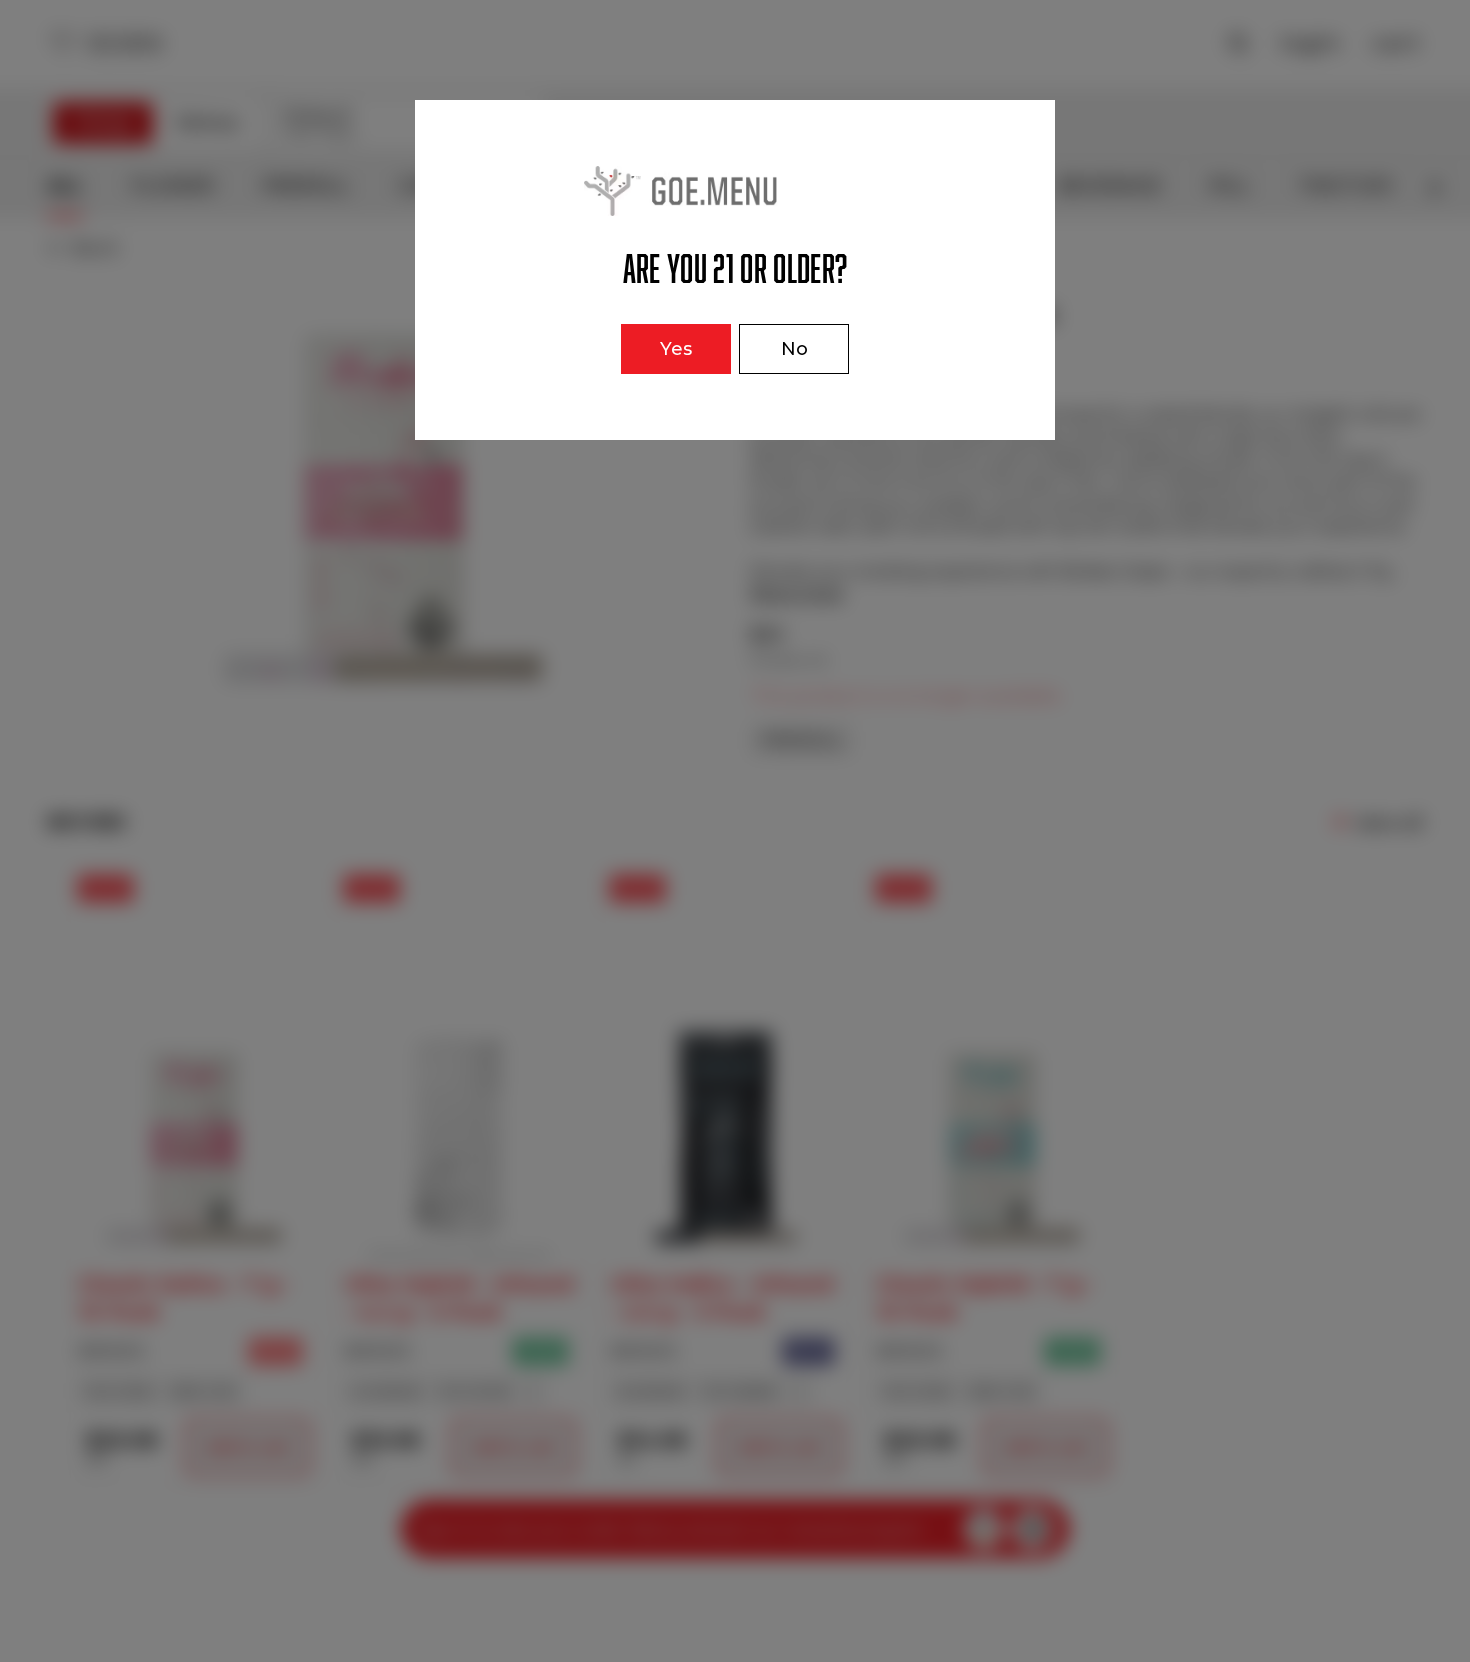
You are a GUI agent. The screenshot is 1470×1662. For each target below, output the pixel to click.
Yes (676, 349)
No (794, 349)
